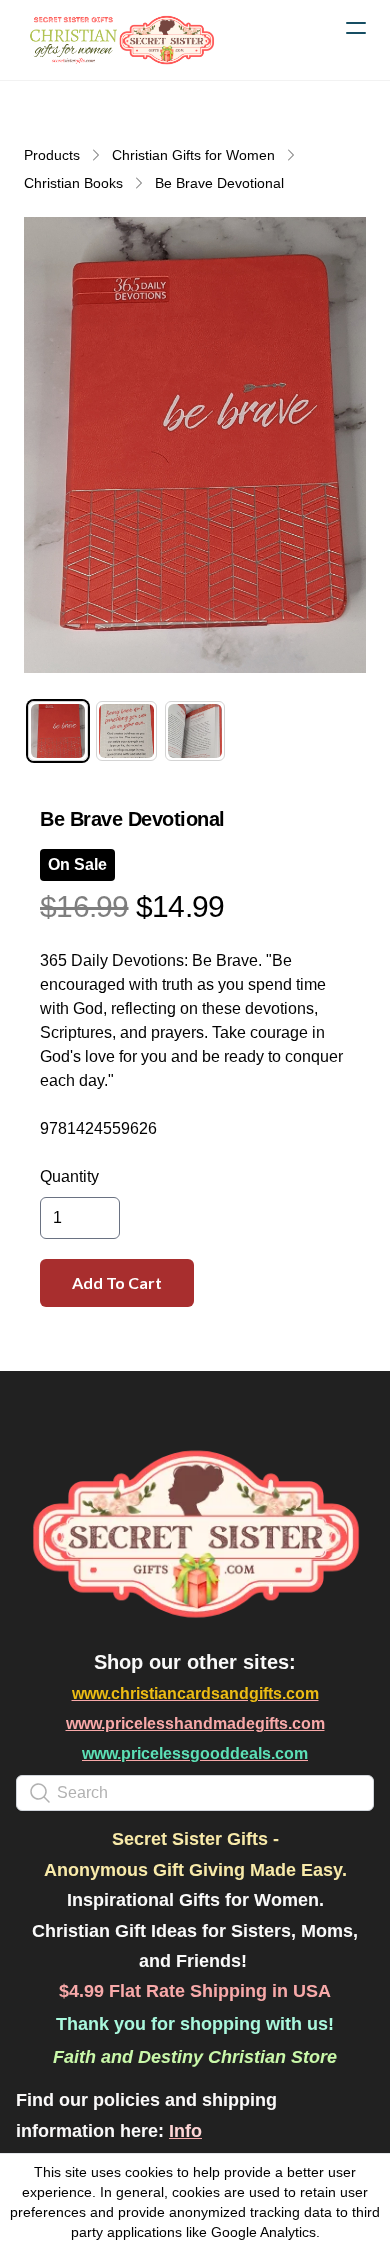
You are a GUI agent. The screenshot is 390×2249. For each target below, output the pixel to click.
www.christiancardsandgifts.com (195, 1693)
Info (185, 2131)
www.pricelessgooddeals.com (195, 1753)
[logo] (120, 40)
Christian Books (73, 183)
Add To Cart (117, 1282)
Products (52, 155)
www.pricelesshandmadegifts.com (195, 1723)
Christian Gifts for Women (193, 155)
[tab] (58, 731)
